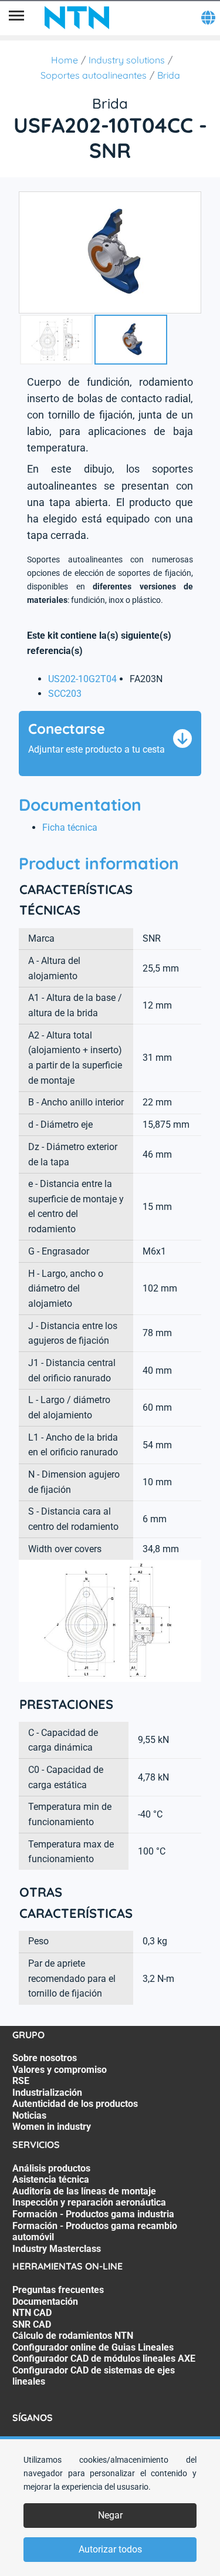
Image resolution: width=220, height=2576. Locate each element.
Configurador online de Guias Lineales (93, 2347)
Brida (169, 75)
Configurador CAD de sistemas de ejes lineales (94, 2376)
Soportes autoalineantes (94, 75)
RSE (21, 2081)
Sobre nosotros (45, 2058)
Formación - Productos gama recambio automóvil (95, 2232)
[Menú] (16, 18)
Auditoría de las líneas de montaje (84, 2191)
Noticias (29, 2115)
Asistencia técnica (51, 2179)
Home (65, 60)
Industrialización (47, 2093)
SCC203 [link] (65, 694)
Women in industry (52, 2127)
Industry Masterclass (57, 2249)
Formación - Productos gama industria (93, 2214)
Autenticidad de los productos (75, 2104)
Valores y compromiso (60, 2070)
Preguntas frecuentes (58, 2290)
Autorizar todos (110, 2549)
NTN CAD (32, 2313)
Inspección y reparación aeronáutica (89, 2202)
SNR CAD (32, 2324)
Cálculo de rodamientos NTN (73, 2336)
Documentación (45, 2302)
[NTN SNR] (77, 18)
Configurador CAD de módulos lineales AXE (104, 2358)
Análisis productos (51, 2168)
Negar (110, 2515)
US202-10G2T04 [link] (82, 679)
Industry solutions (127, 60)
